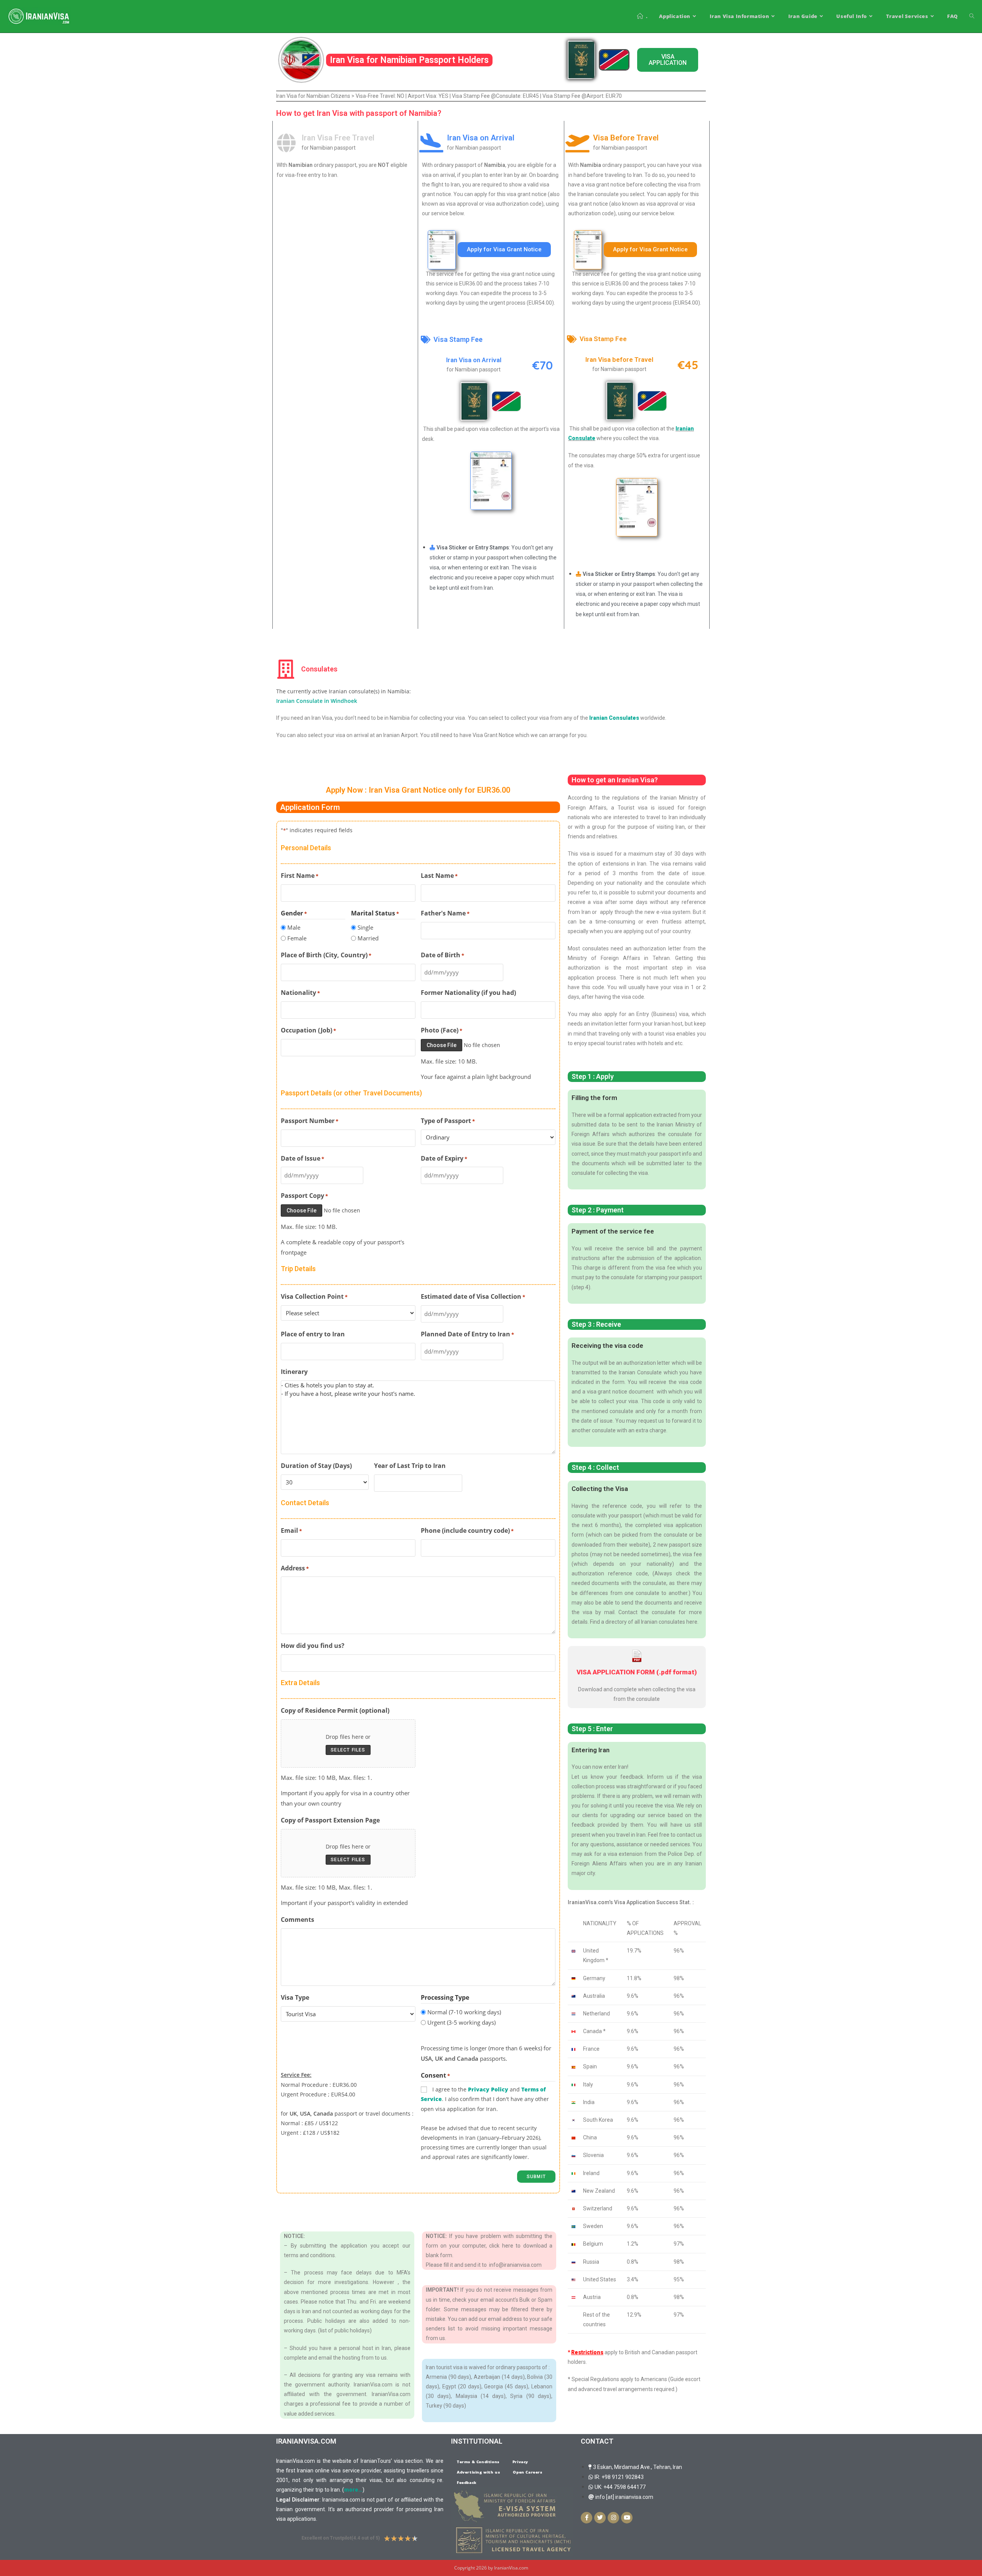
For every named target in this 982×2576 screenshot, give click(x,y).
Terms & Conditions (478, 2462)
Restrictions (587, 2352)
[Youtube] (627, 2518)
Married (368, 938)
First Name (300, 876)
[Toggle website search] (972, 16)
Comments (297, 1920)
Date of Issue (302, 1158)
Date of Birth (442, 955)
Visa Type (295, 1997)
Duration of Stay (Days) (316, 1466)
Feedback (467, 2482)
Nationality (300, 993)
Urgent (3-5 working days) (461, 2022)
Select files (348, 1750)
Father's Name (445, 913)
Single (365, 927)
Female (297, 938)
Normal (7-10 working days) (464, 2012)
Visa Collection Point (314, 1296)
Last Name (439, 876)
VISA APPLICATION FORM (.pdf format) (637, 1672)
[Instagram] (613, 2518)
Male (294, 927)
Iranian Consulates (615, 718)
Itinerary (294, 1372)
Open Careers (527, 2472)
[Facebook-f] (587, 2518)
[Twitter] (600, 2518)
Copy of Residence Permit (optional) (335, 1710)
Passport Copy (304, 1196)
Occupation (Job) (308, 1030)
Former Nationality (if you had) (468, 993)
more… (353, 2490)
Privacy (520, 2462)
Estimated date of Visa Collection (473, 1296)
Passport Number (310, 1121)
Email (291, 1530)
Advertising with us (478, 2472)
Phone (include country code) (467, 1530)
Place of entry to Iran (313, 1334)
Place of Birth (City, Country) (326, 955)
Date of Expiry (444, 1158)
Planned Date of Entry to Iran (467, 1334)
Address (295, 1568)
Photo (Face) (442, 1030)
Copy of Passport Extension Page (330, 1820)
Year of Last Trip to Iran (410, 1466)
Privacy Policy (488, 2089)
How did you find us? (313, 1646)
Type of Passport (448, 1121)
